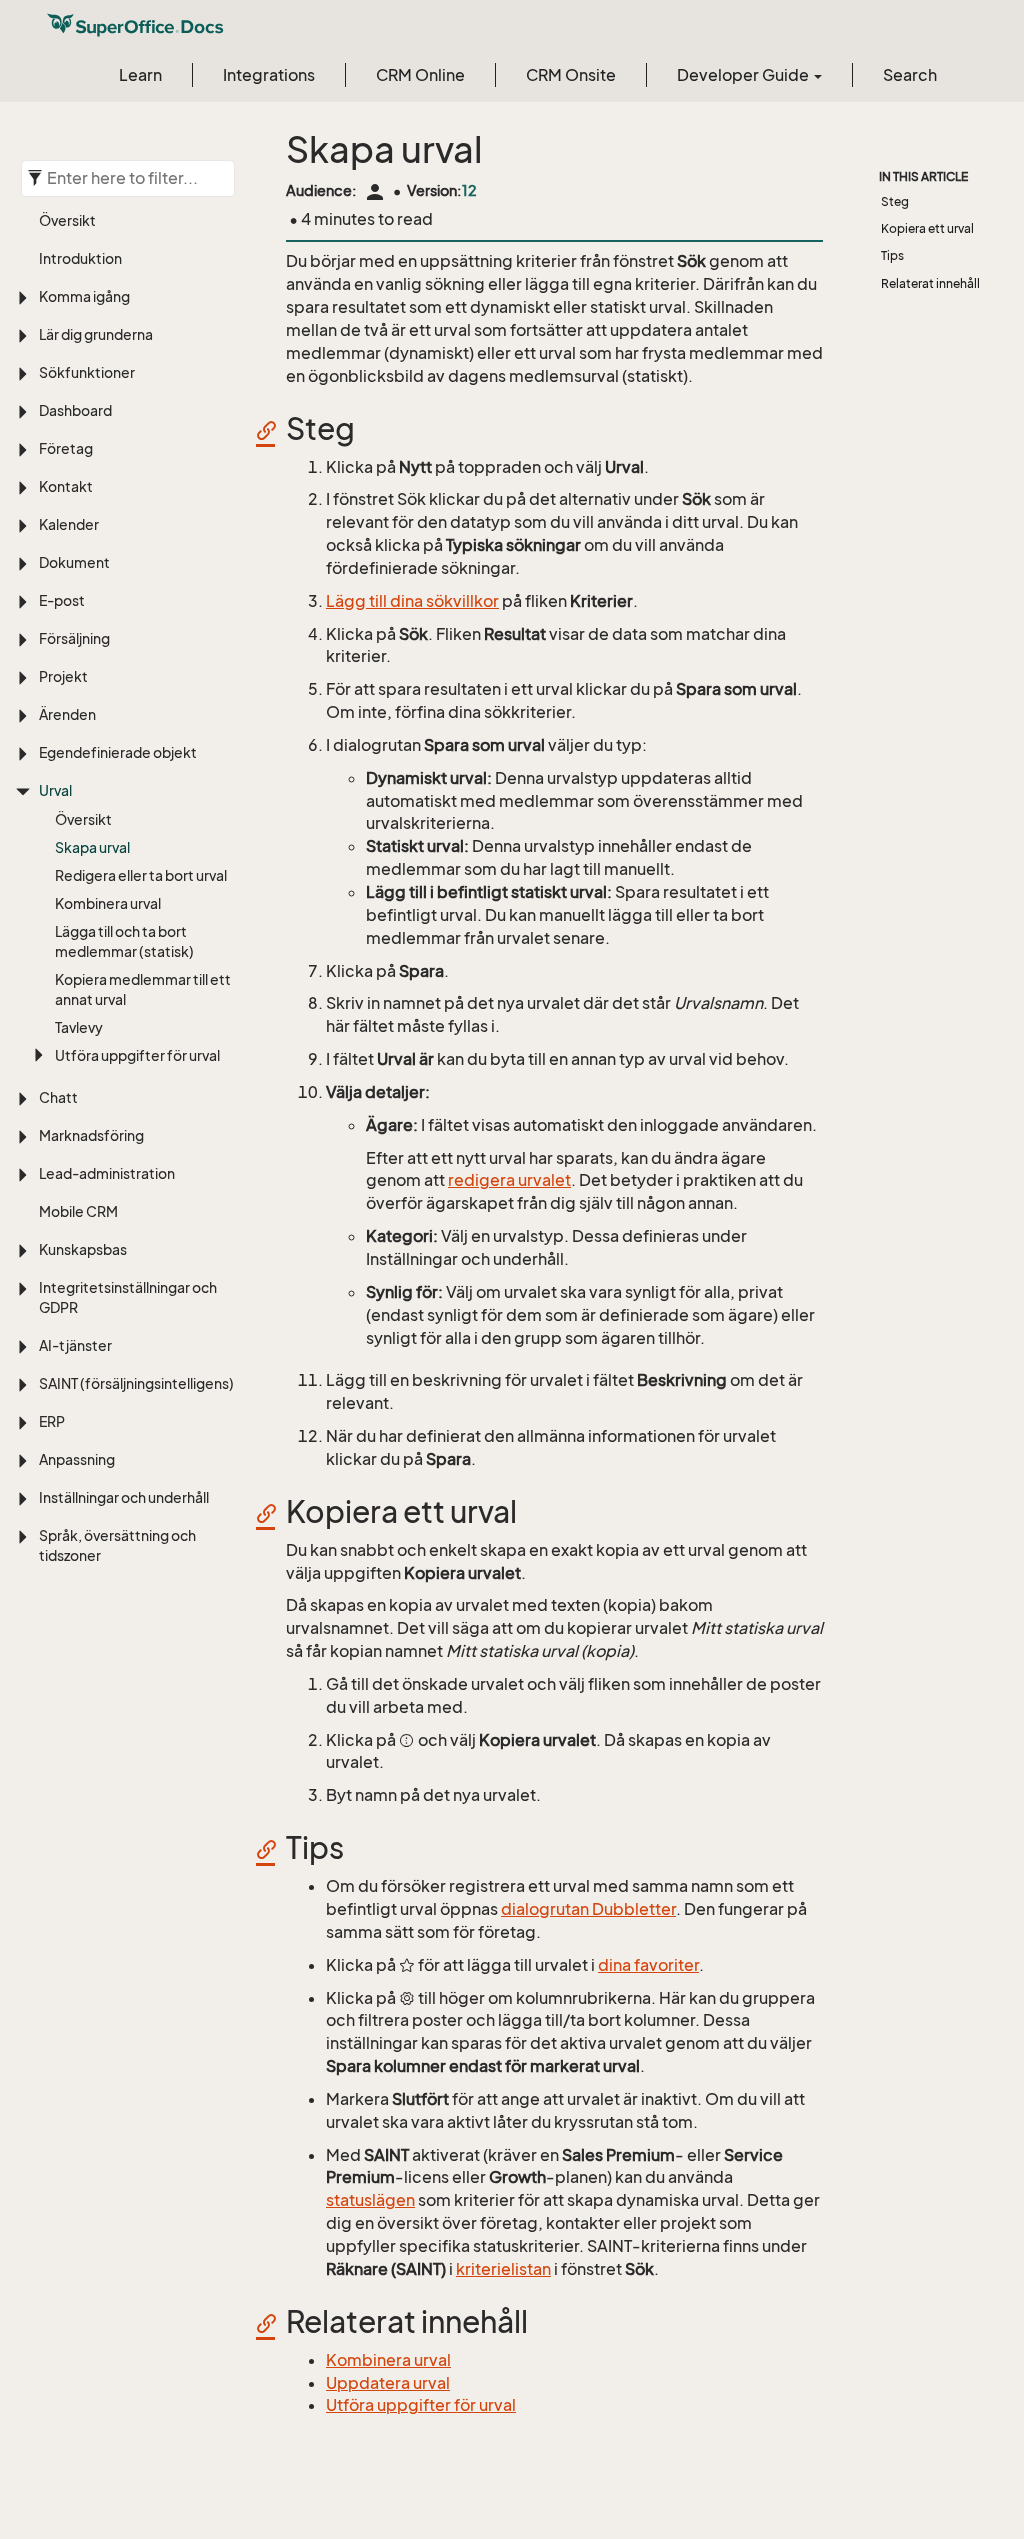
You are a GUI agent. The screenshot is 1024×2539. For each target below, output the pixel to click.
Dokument (74, 562)
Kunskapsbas (83, 1249)
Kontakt (66, 486)
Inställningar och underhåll (124, 1497)
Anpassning (77, 1459)
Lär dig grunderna (96, 334)
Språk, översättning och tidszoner (117, 1545)
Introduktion (80, 258)
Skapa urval (92, 847)
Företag (66, 448)
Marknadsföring (91, 1135)
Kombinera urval (108, 903)
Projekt (63, 676)
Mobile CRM (78, 1211)
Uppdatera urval (388, 2383)
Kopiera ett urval (927, 228)
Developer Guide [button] (744, 75)
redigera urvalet (509, 1180)
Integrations (269, 75)
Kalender (69, 524)
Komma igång (84, 296)
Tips (892, 255)
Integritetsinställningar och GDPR (128, 1297)
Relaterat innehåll (930, 283)
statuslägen (370, 2200)
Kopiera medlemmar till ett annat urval (143, 989)
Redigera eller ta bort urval (141, 875)
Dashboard (75, 410)
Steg (895, 201)
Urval (55, 790)
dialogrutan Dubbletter (588, 1909)
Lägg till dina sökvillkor (412, 601)
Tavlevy (79, 1027)
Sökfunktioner (87, 372)
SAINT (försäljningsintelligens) (136, 1383)
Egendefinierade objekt (118, 752)
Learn (140, 75)
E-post (62, 600)
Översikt (67, 220)
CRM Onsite (571, 75)
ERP (52, 1421)
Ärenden (67, 714)
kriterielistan (503, 2269)
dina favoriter (648, 1965)
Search (910, 75)
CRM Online (420, 75)
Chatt (58, 1097)
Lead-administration (107, 1173)
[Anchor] (273, 429)
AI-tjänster (75, 1345)
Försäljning (74, 638)
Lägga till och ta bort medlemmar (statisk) (124, 941)
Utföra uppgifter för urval (137, 1055)
